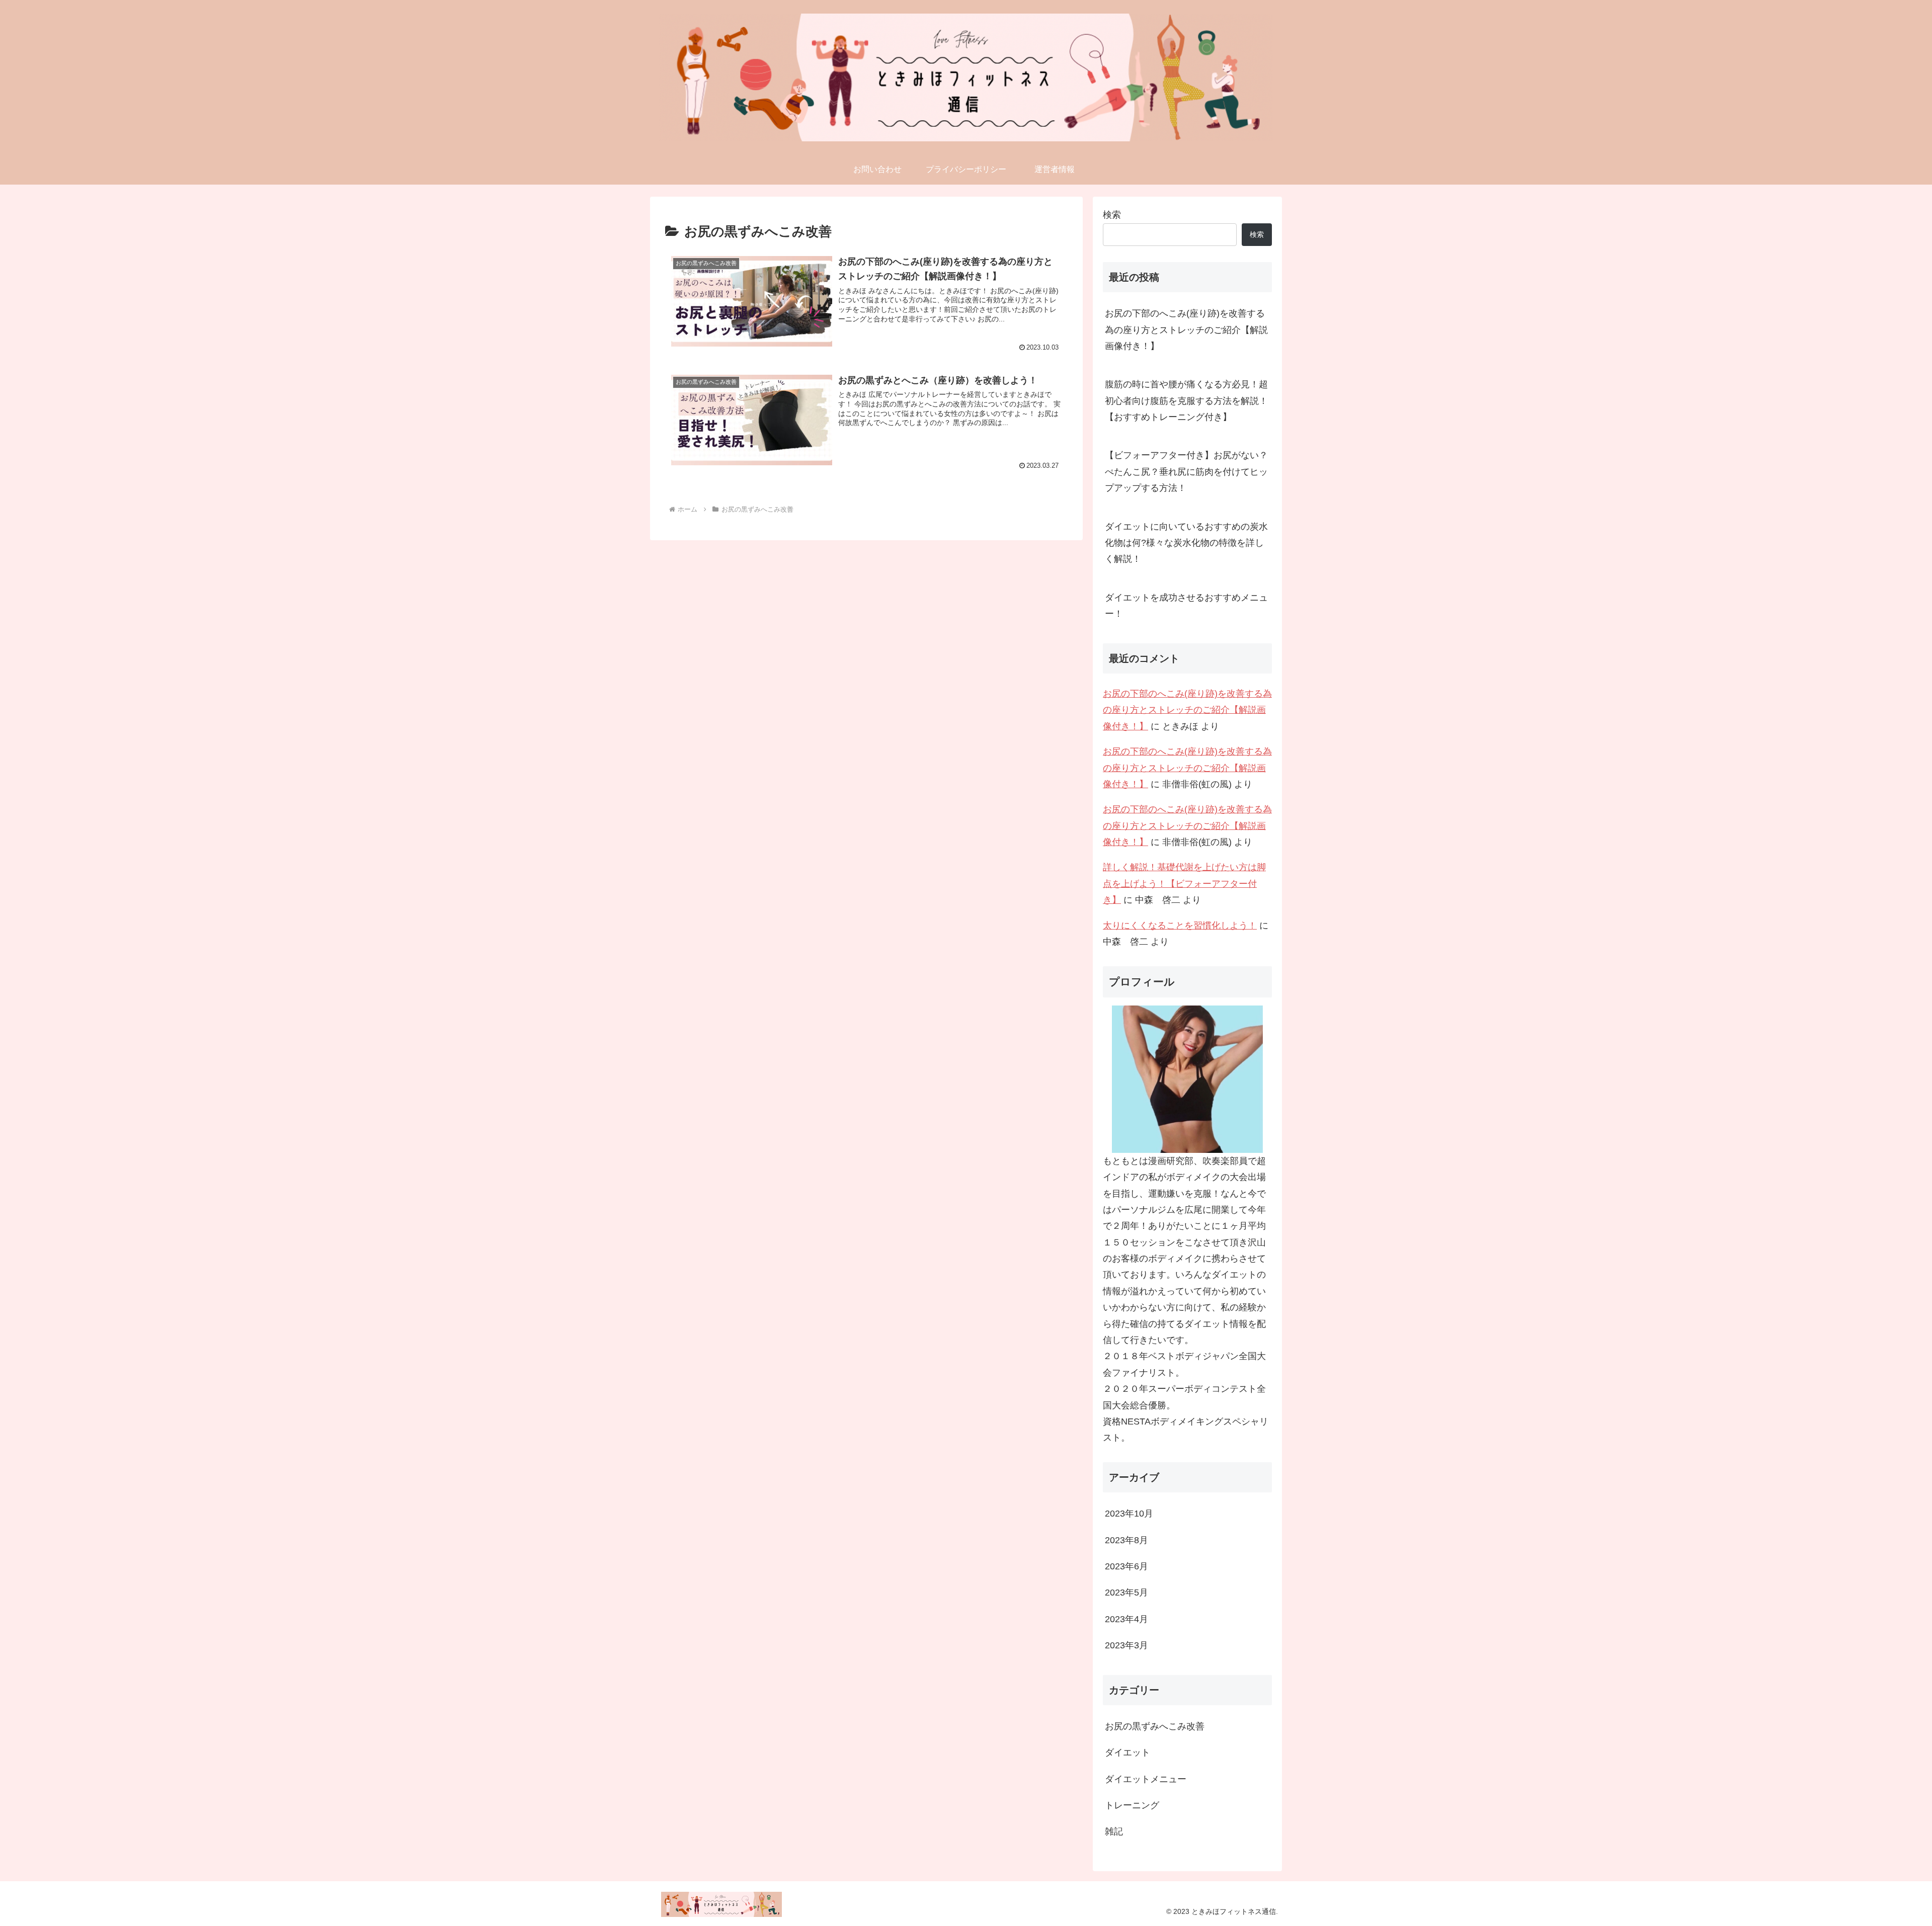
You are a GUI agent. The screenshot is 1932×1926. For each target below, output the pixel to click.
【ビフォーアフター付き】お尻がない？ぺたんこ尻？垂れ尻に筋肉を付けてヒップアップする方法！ (1186, 472)
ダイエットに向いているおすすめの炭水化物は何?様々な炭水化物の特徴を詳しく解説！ (1186, 543)
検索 (1112, 215)
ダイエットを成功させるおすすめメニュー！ (1186, 606)
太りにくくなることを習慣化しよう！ (1180, 926)
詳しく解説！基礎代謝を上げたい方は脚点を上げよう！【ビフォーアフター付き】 (1184, 884)
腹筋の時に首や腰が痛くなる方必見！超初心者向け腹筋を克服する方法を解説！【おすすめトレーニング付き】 (1186, 401)
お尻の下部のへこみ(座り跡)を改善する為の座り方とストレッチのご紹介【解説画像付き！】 (1186, 330)
